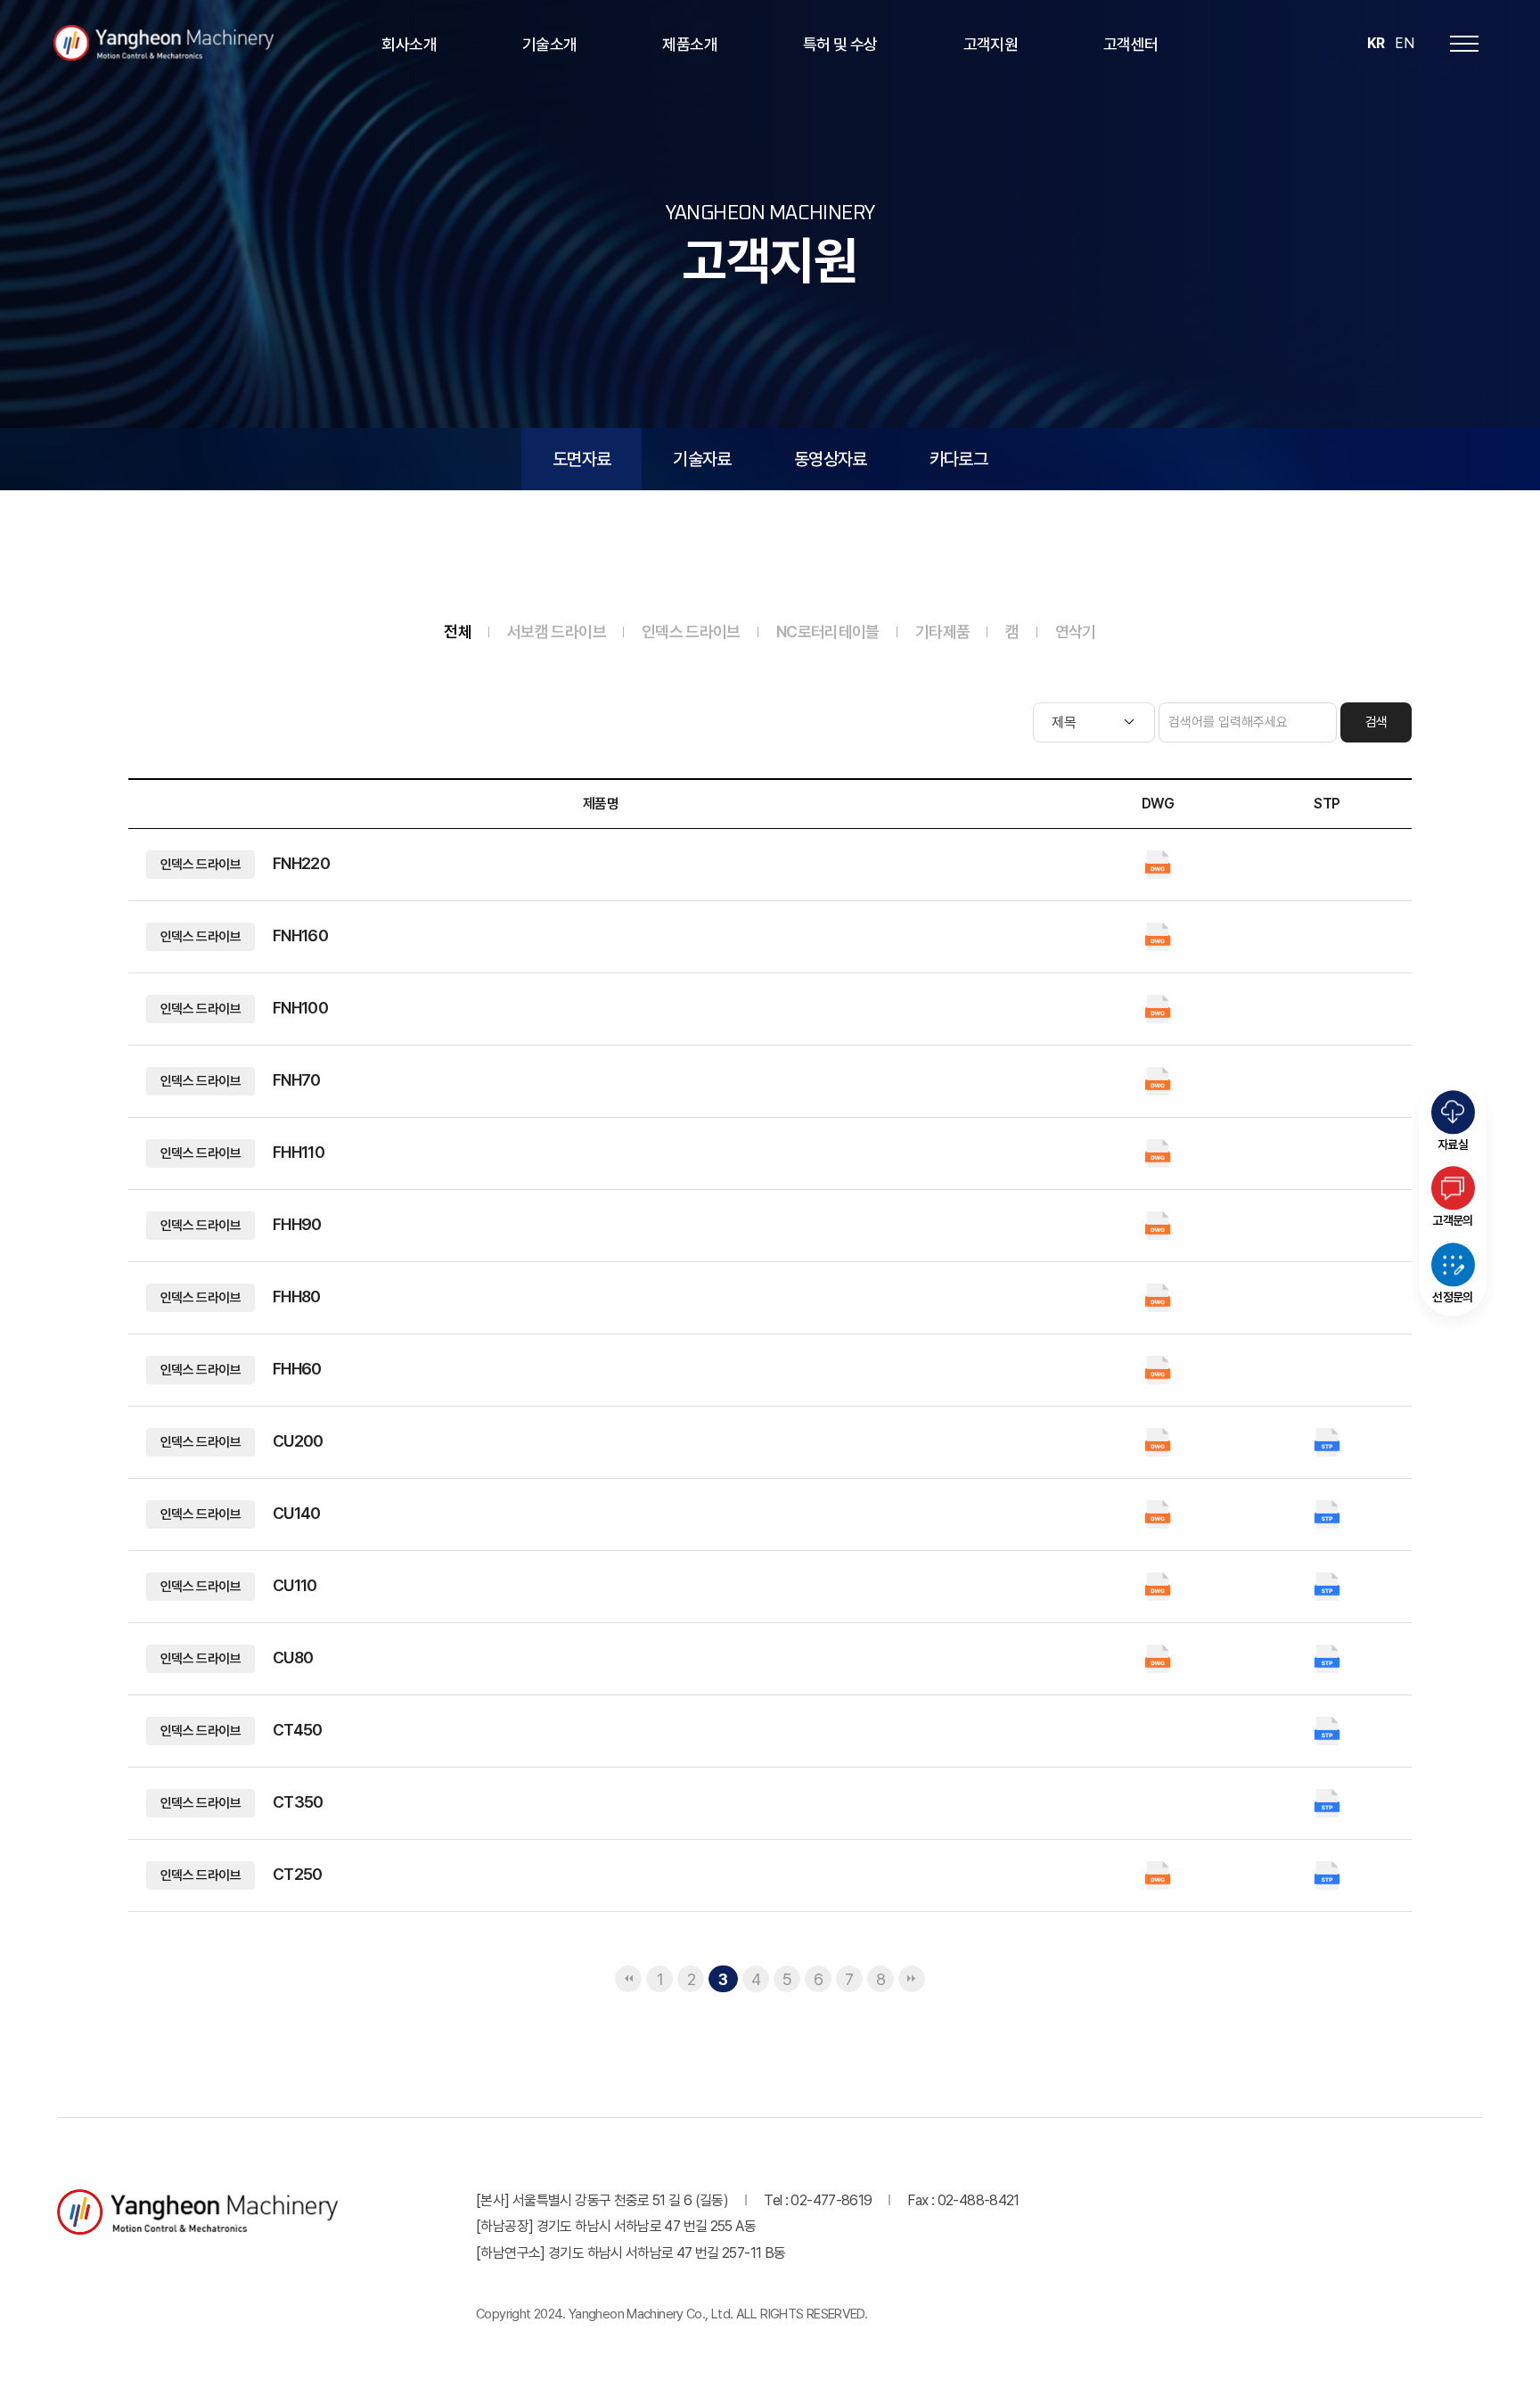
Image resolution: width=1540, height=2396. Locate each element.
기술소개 (549, 44)
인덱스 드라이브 (691, 632)
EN (1404, 43)
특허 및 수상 (840, 44)
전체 (458, 632)
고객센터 (1130, 44)
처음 (628, 1979)
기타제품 (942, 632)
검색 (1376, 722)
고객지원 (991, 44)
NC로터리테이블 (828, 632)
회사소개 (409, 44)
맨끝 (912, 1979)
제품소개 (689, 44)
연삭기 (1076, 632)
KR (1376, 43)
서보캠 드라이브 (557, 632)
